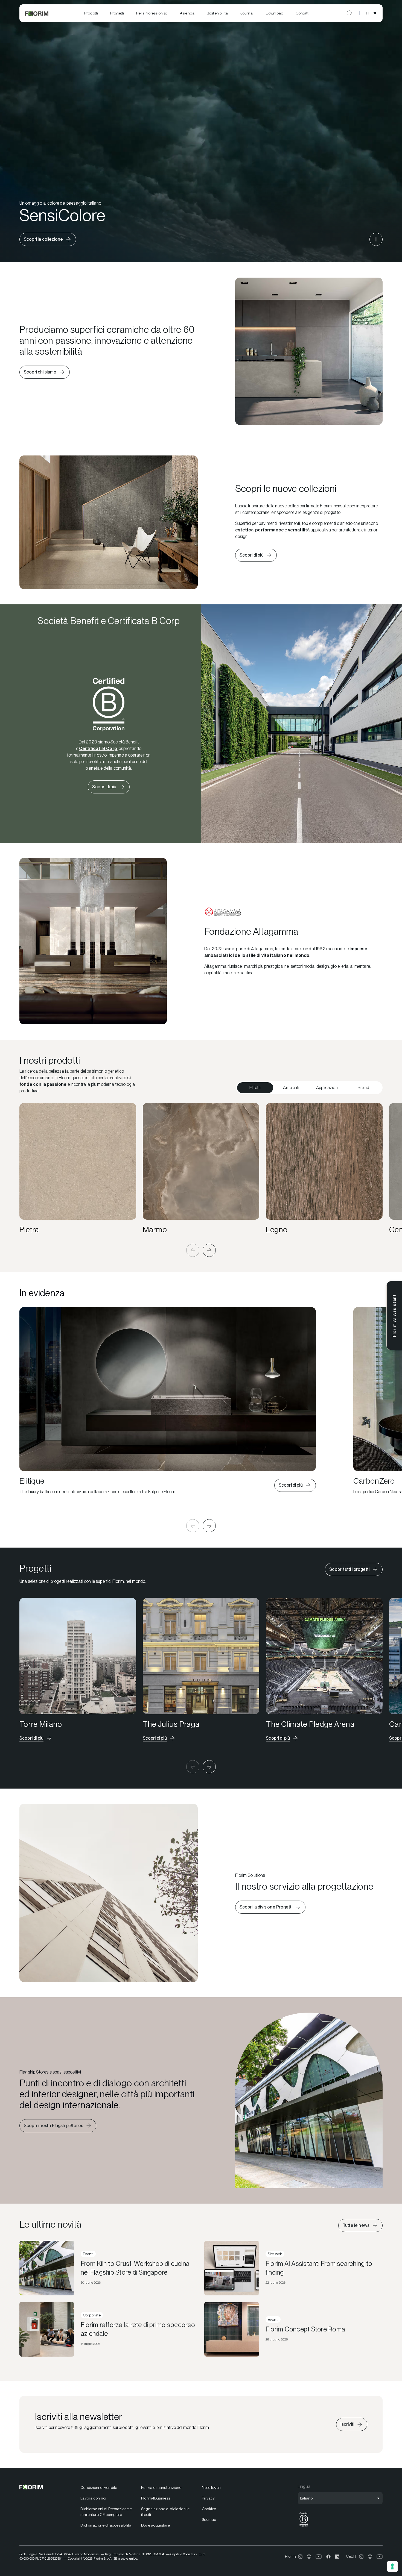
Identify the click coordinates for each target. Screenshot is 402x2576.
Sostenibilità (217, 13)
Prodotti (91, 13)
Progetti (117, 13)
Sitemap (209, 2519)
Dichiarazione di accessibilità (106, 2525)
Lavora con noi (93, 2498)
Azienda (187, 13)
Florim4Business (156, 2498)
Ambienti (291, 1088)
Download (275, 13)
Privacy (208, 2498)
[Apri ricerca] (349, 13)
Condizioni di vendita (99, 2487)
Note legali (211, 2487)
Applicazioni (327, 1088)
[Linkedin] (337, 2557)
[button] (193, 1250)
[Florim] (37, 13)
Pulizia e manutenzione (161, 2487)
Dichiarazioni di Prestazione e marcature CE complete (106, 2512)
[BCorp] (304, 2527)
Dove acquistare (155, 2525)
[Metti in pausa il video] (376, 239)
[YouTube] (319, 2557)
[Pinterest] (309, 2557)
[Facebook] (328, 2557)
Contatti (302, 13)
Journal (247, 13)
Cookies (209, 2509)
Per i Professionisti (152, 13)
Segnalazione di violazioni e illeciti (165, 2512)
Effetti (255, 1088)
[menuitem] (91, 13)
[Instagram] (300, 2557)
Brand (363, 1088)
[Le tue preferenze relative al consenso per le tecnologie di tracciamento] (392, 2566)
